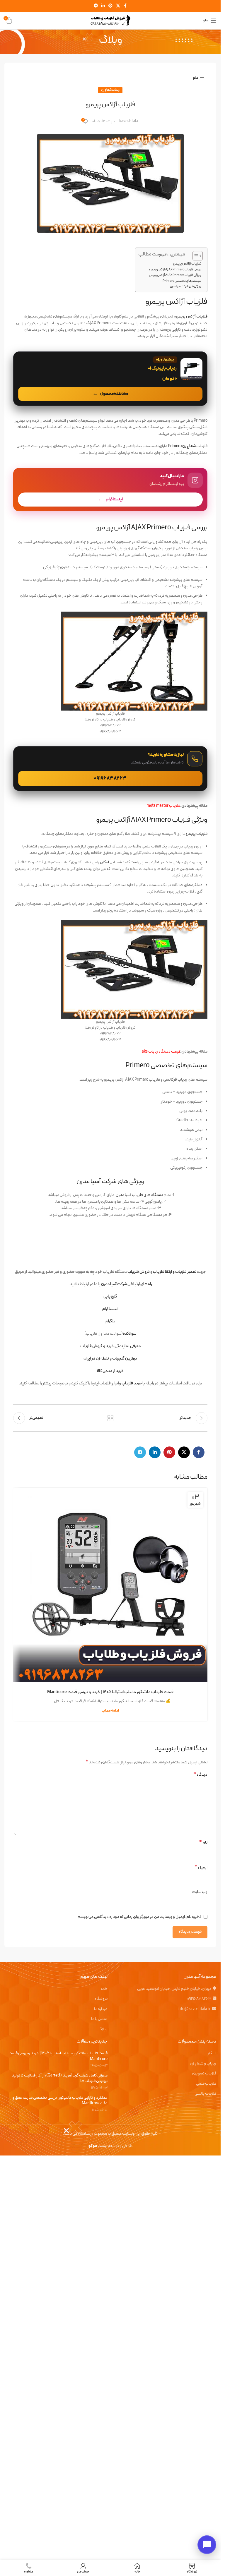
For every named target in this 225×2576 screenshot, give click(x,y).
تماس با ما (99, 2019)
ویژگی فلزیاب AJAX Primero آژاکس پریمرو (175, 275)
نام (203, 1843)
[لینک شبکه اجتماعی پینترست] (110, 6)
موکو (93, 2146)
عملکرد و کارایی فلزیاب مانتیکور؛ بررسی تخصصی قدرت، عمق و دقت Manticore (60, 2101)
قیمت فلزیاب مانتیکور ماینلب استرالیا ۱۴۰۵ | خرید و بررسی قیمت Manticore (110, 1692)
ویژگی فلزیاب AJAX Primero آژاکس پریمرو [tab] (152, 820)
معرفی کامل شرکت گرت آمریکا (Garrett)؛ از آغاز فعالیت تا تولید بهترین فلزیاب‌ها (60, 2078)
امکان (105, 862)
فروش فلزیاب (139, 1272)
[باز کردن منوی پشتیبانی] (207, 2545)
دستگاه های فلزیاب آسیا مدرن (139, 1195)
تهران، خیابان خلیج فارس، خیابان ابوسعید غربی (174, 1989)
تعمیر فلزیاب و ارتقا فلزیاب (175, 1272)
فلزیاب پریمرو (196, 834)
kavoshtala (129, 121)
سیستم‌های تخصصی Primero (182, 281)
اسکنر (212, 2053)
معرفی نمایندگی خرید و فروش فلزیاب (110, 1346)
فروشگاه (101, 1999)
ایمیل (201, 1868)
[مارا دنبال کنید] (110, 490)
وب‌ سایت (200, 1892)
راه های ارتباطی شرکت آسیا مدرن (127, 1284)
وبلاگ (103, 2029)
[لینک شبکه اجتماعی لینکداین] (103, 6)
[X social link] (118, 6)
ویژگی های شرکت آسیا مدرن (186, 286)
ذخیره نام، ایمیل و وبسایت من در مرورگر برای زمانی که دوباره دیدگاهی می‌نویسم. (139, 1917)
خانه (104, 1989)
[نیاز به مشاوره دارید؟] (110, 769)
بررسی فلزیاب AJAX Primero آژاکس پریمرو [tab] (152, 528)
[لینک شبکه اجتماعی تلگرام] (96, 6)
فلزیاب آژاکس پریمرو (187, 264)
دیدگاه (200, 1775)
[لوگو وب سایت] (110, 20)
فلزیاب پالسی (205, 2094)
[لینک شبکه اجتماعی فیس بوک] (125, 6)
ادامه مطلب (110, 1711)
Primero (182, 446)
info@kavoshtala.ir (194, 2009)
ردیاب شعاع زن (110, 90)
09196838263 (199, 1999)
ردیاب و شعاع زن (203, 2064)
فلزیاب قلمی (206, 2084)
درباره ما (101, 2009)
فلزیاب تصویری (204, 2074)
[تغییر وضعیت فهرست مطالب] (195, 256)
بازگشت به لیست (110, 1418)
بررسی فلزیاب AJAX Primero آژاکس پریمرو (175, 270)
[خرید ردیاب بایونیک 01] (110, 379)
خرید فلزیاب (132, 1383)
